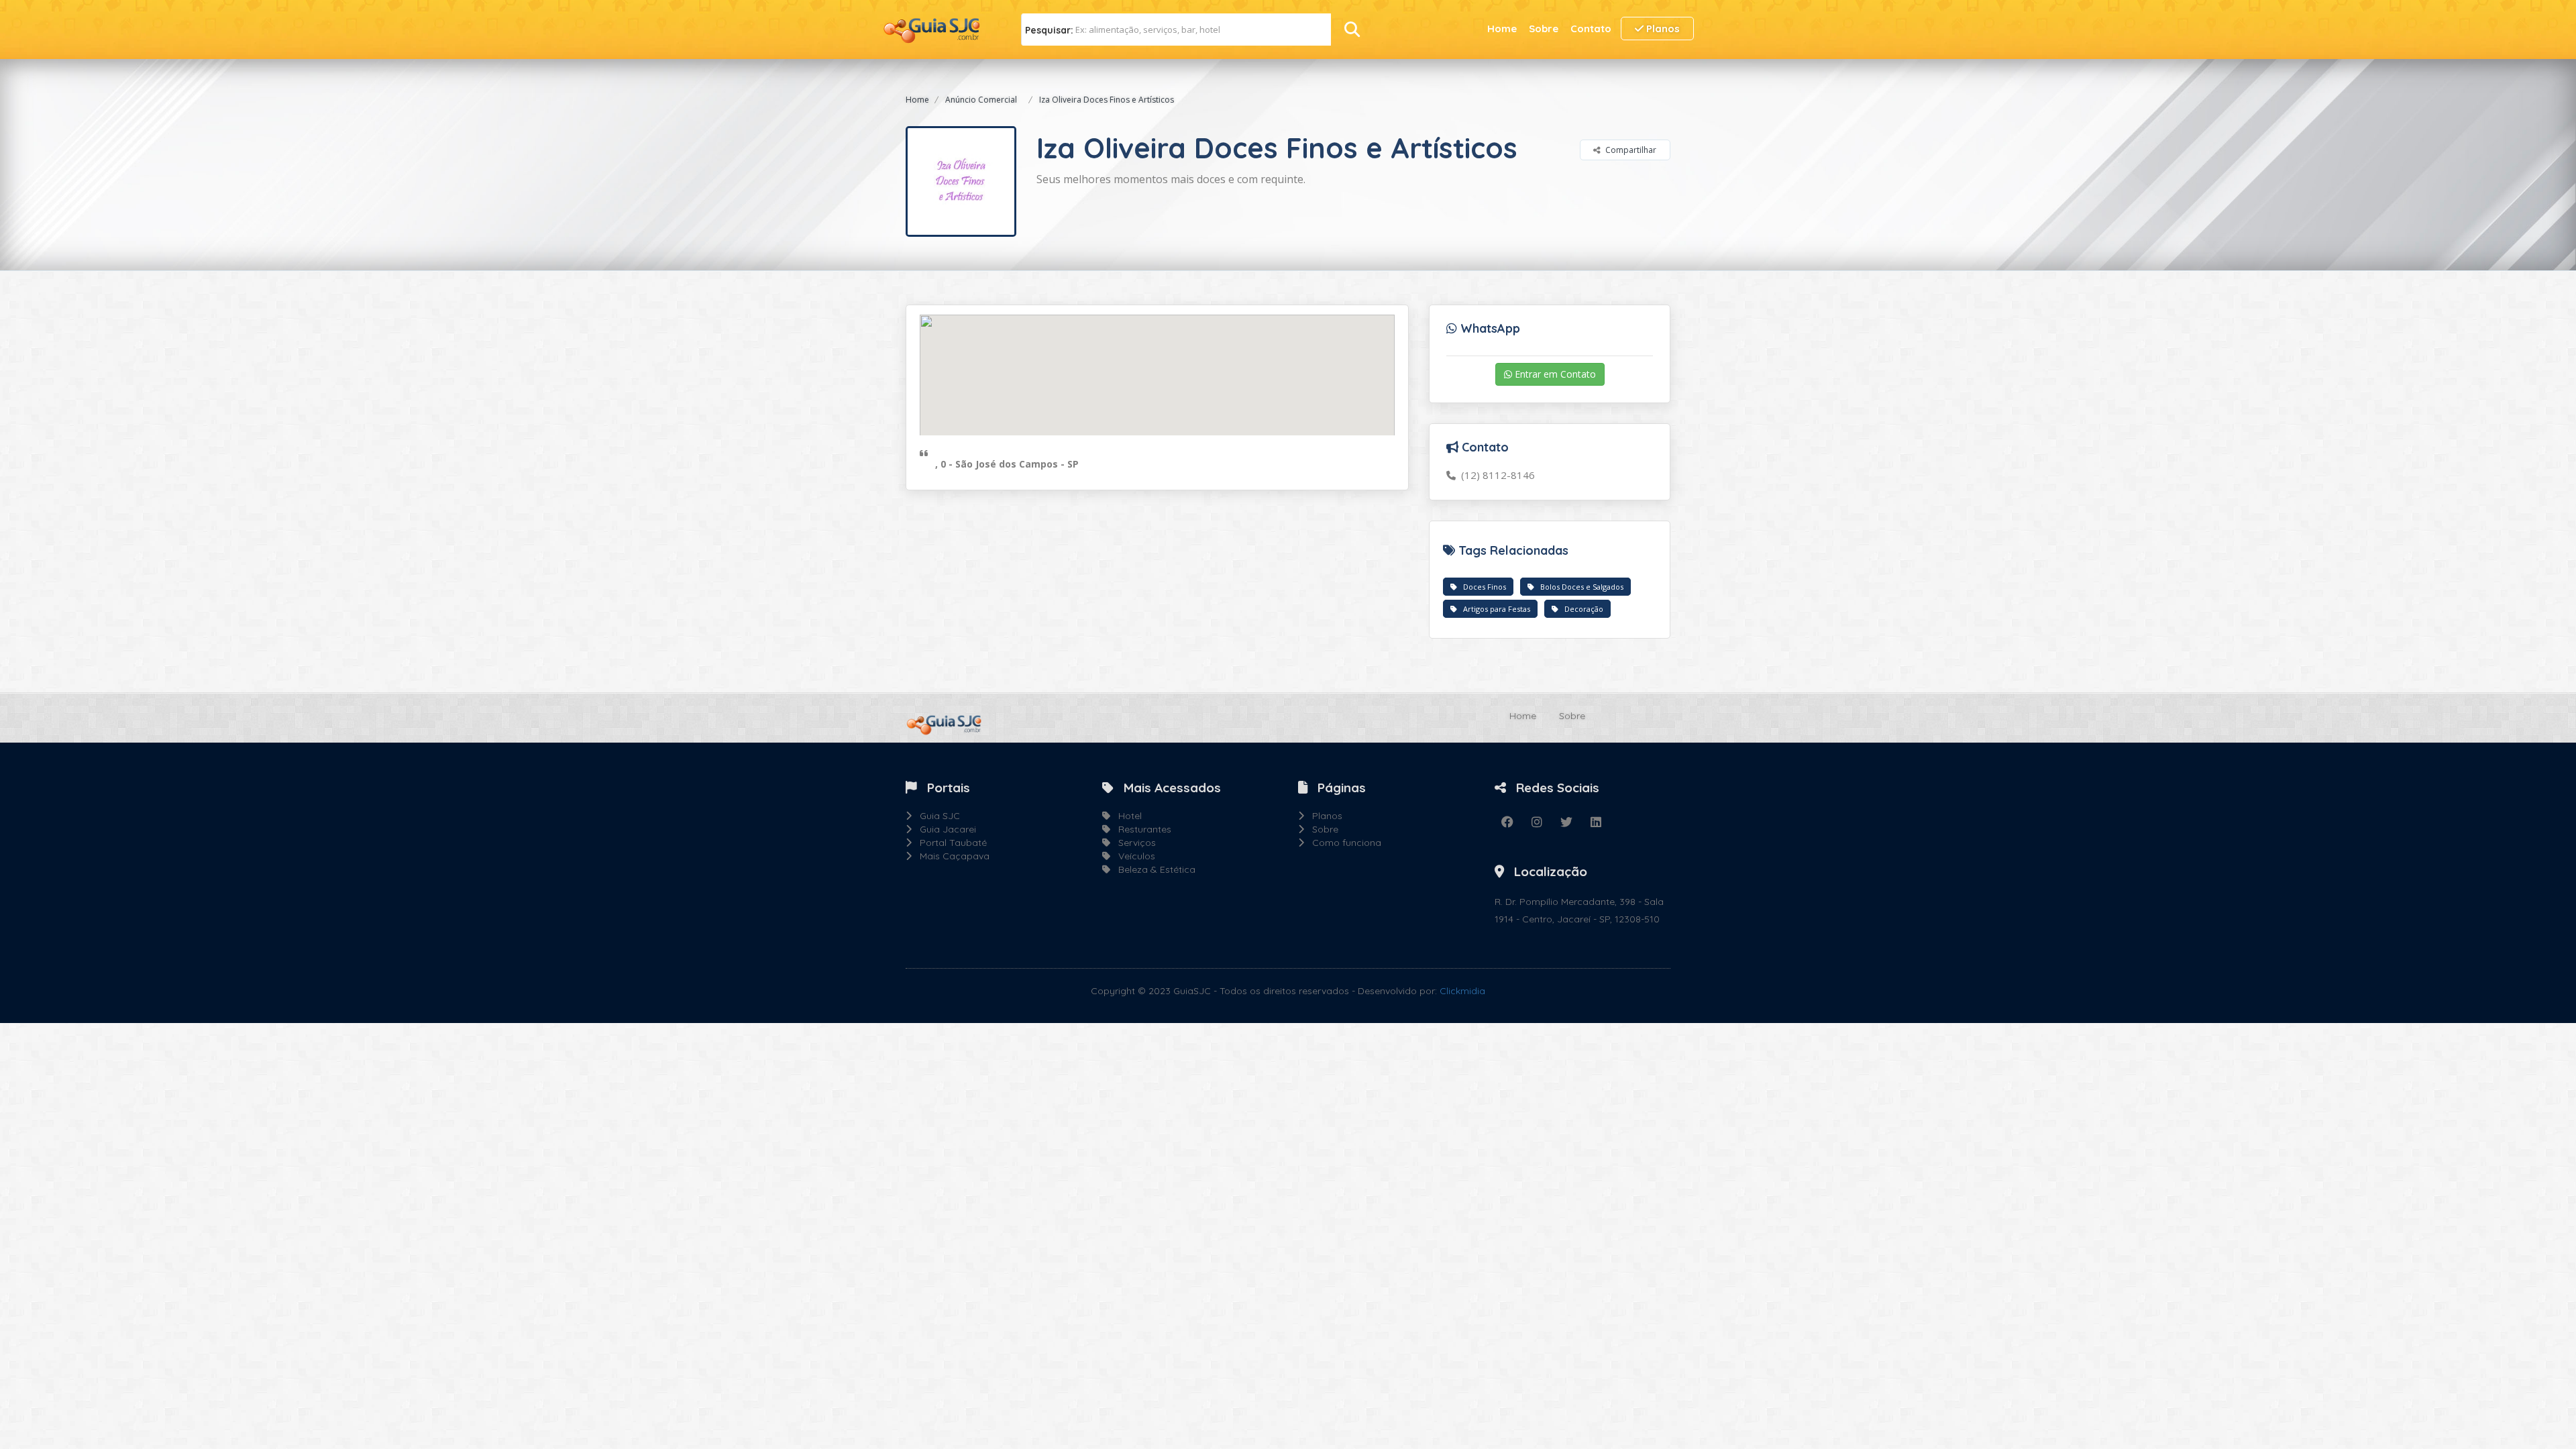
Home (1502, 29)
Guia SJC (936, 816)
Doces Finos (1482, 587)
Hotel (1126, 816)
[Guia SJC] (932, 29)
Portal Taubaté (949, 843)
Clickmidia (1462, 991)
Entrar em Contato (1554, 374)
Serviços (1133, 843)
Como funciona (1343, 843)
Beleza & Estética (1153, 869)
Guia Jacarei (944, 829)
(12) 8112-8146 (1495, 475)
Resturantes (1141, 829)
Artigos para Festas (1494, 609)
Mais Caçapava (951, 856)
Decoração (1581, 609)
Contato (1591, 29)
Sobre (1544, 29)
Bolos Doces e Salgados (1579, 587)
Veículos (1133, 856)
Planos (1662, 29)
